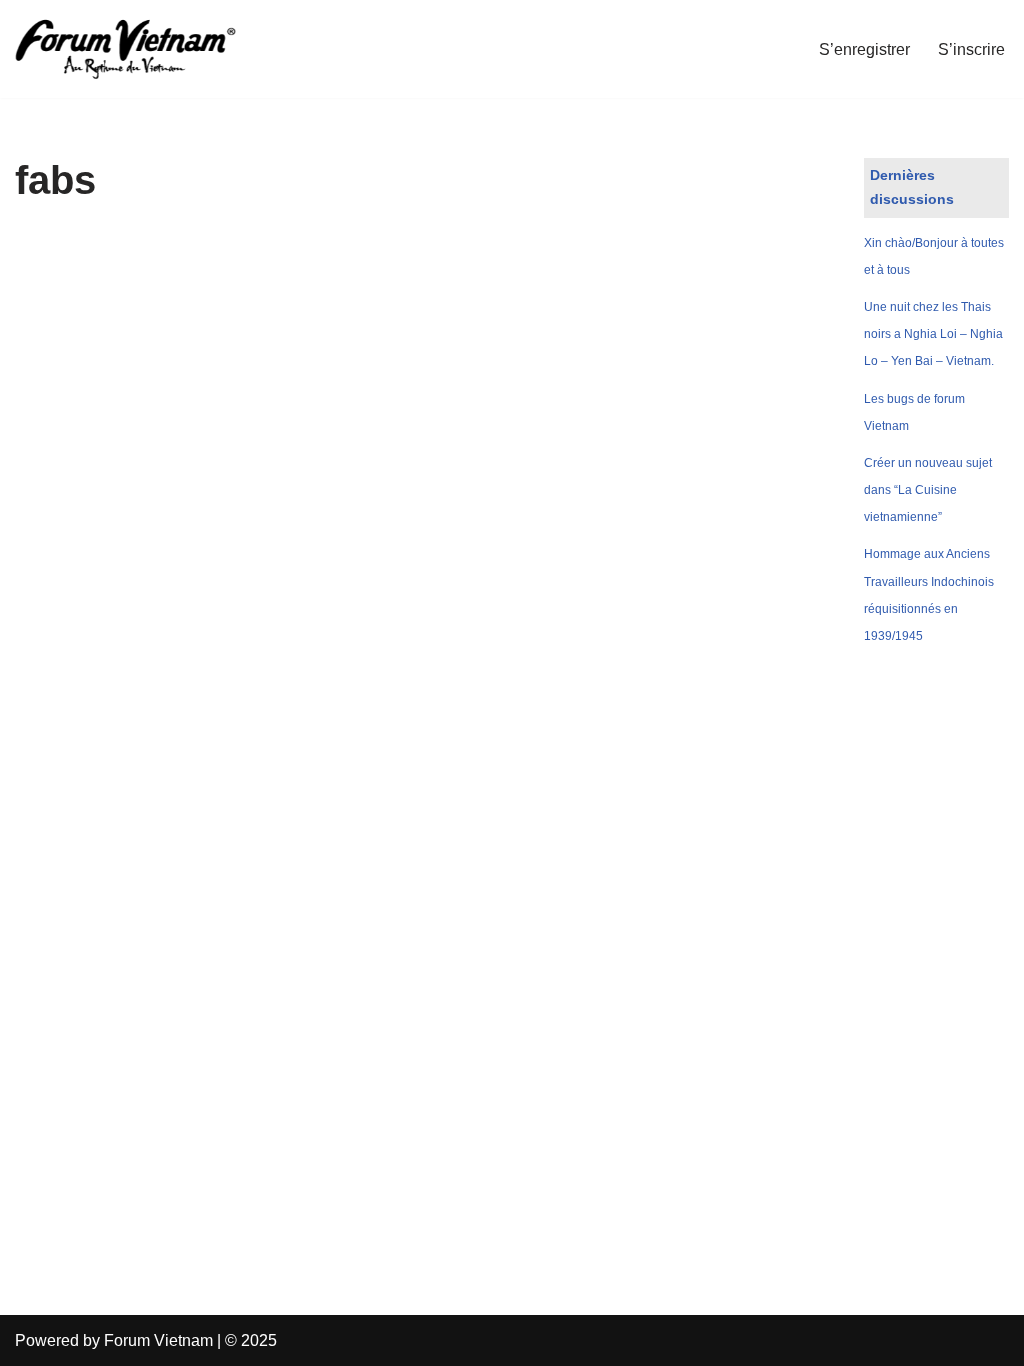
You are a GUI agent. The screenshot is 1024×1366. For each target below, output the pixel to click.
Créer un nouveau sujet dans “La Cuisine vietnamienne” (928, 490)
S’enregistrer (864, 49)
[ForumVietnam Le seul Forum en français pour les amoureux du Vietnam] (140, 49)
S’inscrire (971, 49)
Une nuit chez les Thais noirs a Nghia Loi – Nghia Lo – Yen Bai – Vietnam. (933, 334)
